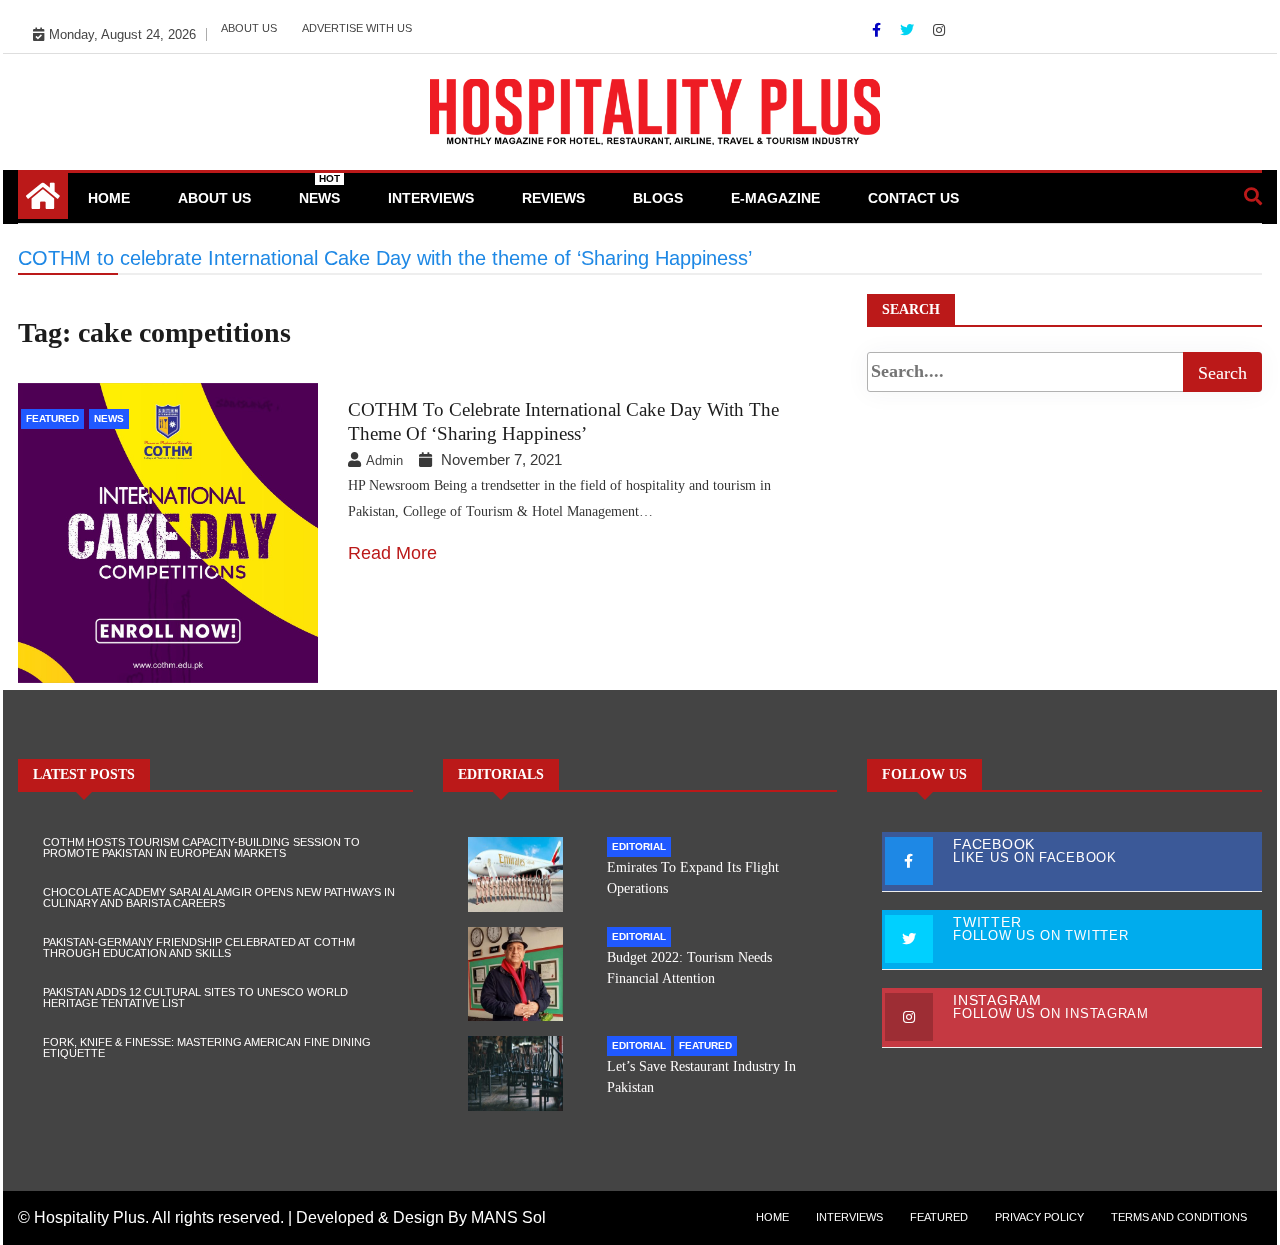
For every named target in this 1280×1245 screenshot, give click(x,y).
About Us (249, 28)
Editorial (639, 846)
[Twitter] (909, 30)
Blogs (658, 198)
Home (109, 198)
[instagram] (939, 30)
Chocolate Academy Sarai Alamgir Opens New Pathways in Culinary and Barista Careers (219, 897)
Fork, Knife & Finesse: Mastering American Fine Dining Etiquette (207, 1047)
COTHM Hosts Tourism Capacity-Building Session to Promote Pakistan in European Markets (201, 847)
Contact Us (913, 198)
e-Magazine (775, 198)
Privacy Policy (1039, 1217)
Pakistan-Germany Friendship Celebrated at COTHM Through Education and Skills (199, 947)
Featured (52, 418)
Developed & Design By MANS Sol (421, 1217)
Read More (392, 553)
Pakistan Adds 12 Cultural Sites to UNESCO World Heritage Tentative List (195, 997)
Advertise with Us (357, 28)
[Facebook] (878, 30)
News (319, 189)
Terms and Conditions (1179, 1217)
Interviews (431, 198)
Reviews (553, 198)
